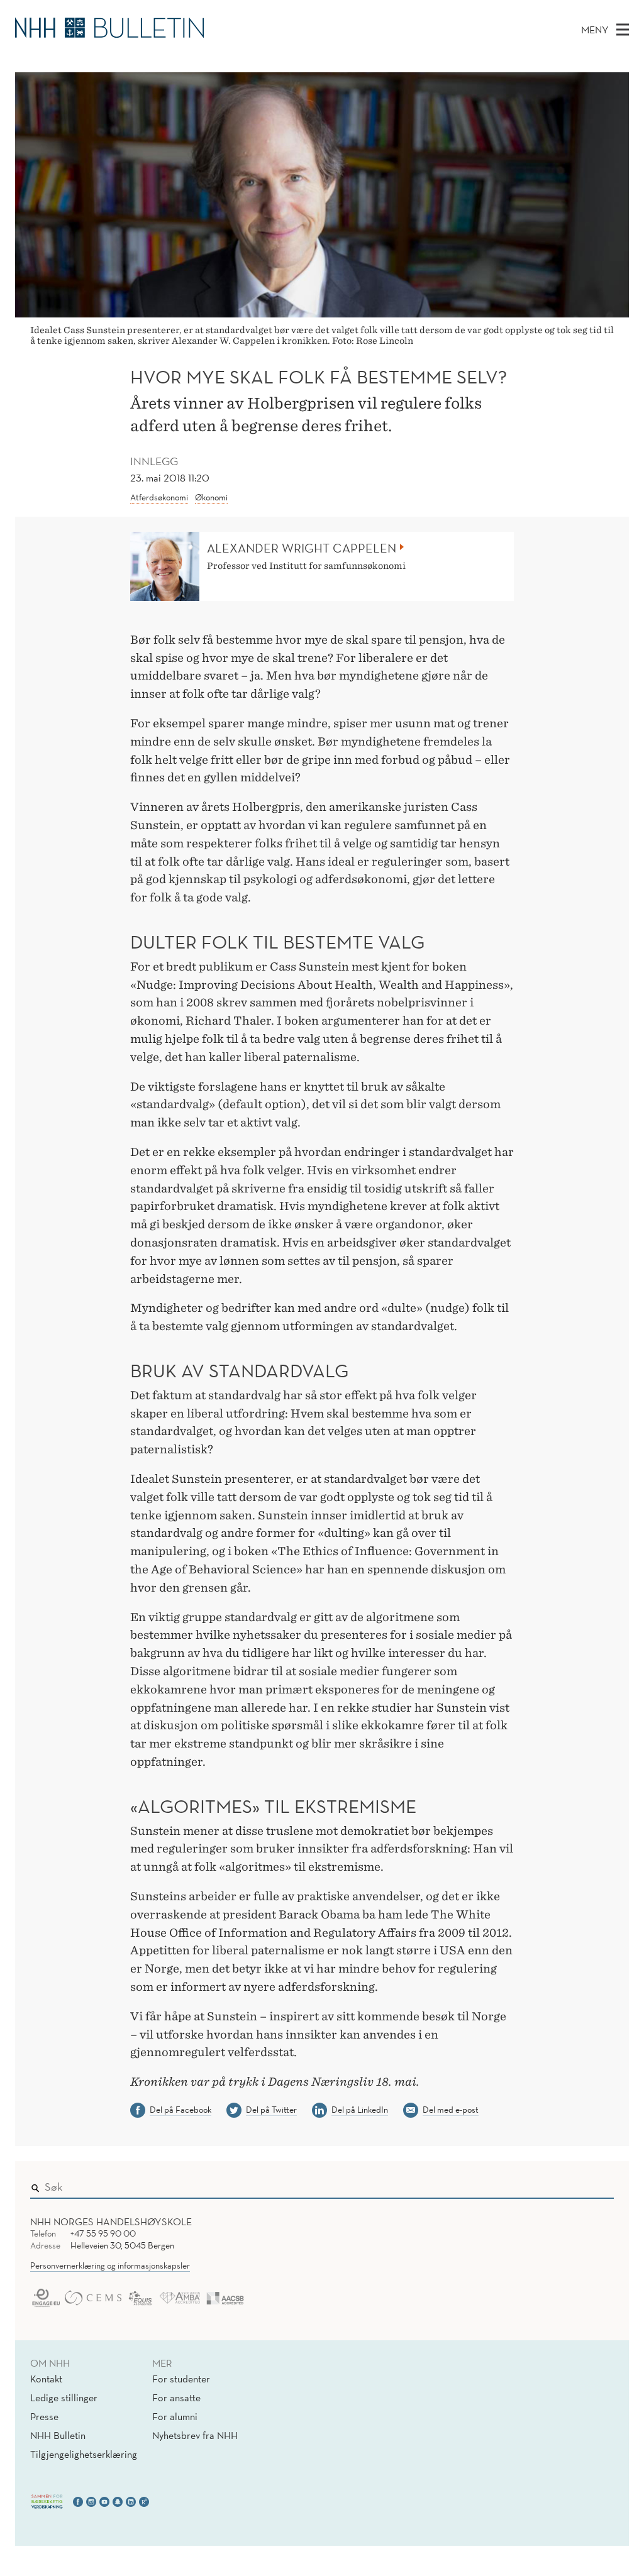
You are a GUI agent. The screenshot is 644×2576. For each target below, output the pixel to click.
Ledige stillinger (64, 2397)
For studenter (181, 2379)
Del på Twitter (271, 2110)
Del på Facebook (180, 2110)
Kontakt (46, 2379)
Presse (44, 2416)
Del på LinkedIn (360, 2110)
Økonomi (211, 497)
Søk (596, 2184)
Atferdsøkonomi (159, 497)
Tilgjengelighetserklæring (84, 2454)
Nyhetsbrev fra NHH (195, 2435)
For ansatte (176, 2397)
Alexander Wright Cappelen (302, 548)
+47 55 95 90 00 (103, 2233)
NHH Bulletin (58, 2435)
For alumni (175, 2416)
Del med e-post (451, 2110)
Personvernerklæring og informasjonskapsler (110, 2265)
